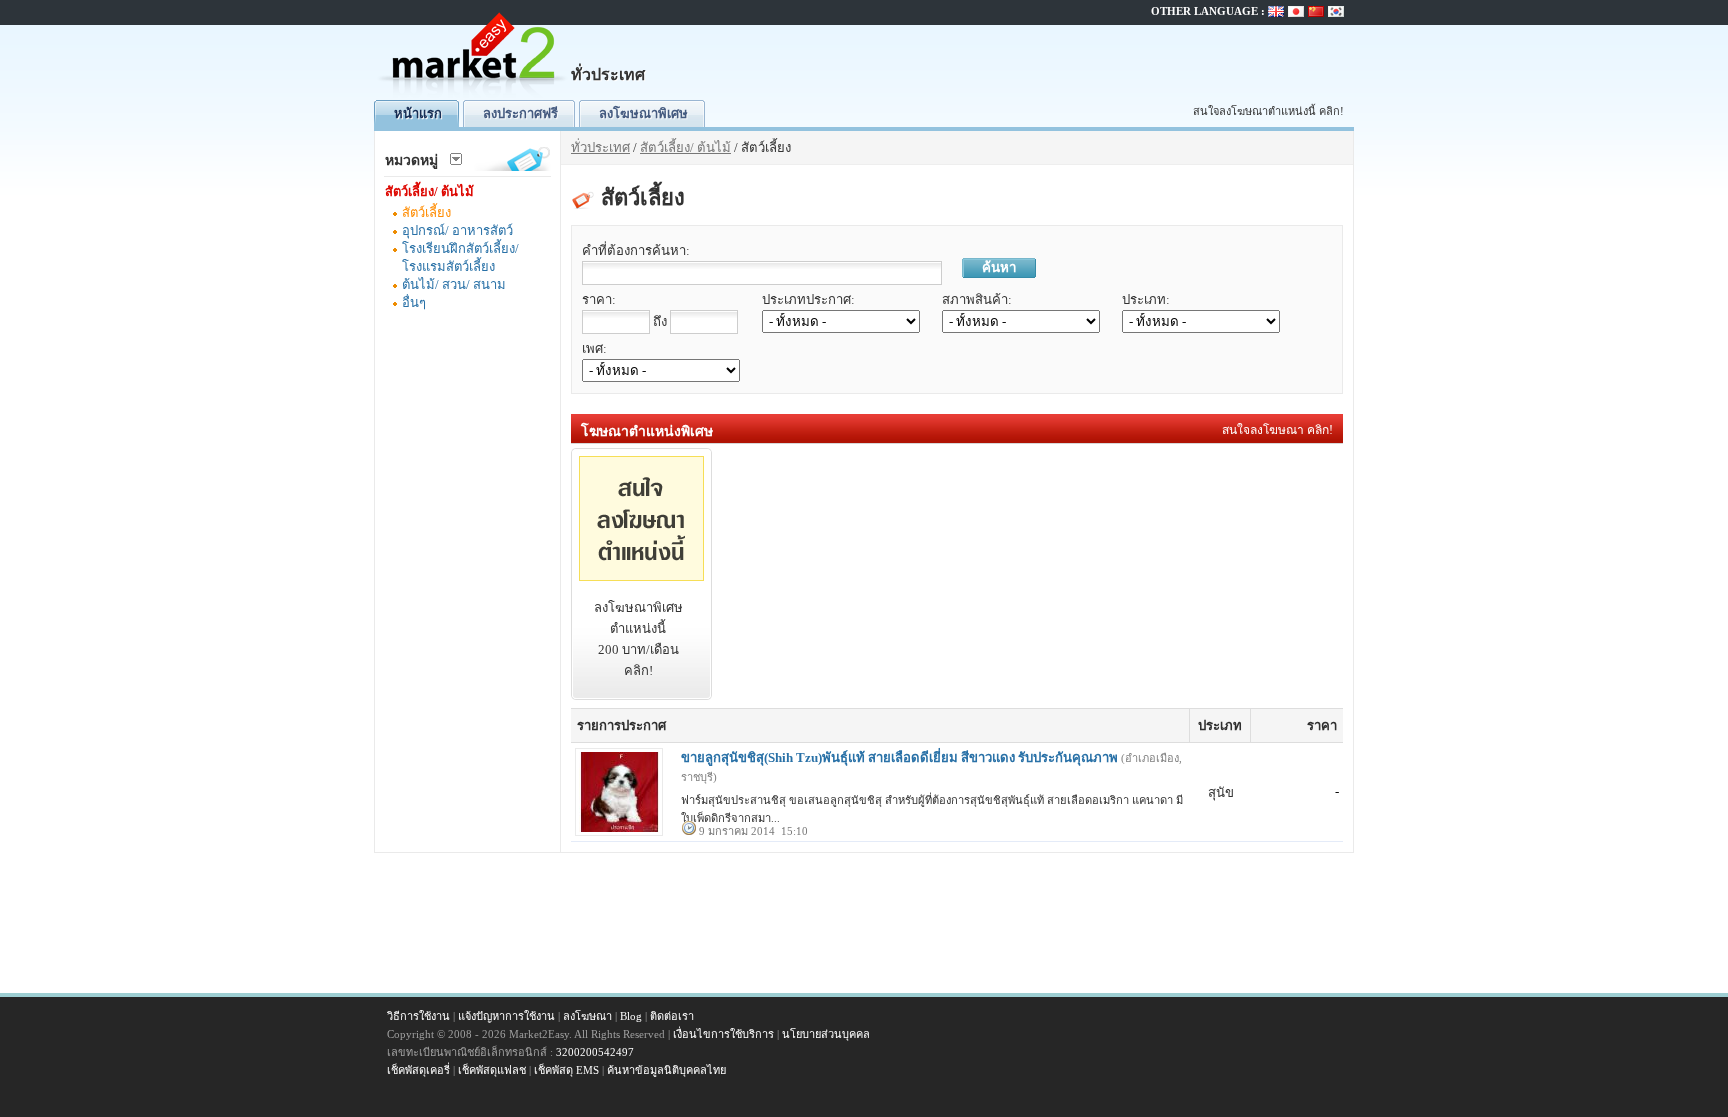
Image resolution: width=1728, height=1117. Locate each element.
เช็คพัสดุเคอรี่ (418, 1070)
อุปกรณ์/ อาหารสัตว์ (457, 230)
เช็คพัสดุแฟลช (492, 1070)
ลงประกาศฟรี (520, 113)
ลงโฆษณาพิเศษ (643, 113)
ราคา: (599, 299)
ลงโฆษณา (587, 1016)
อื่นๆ (414, 302)
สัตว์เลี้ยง (426, 212)
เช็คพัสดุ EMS (566, 1070)
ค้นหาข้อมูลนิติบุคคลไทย (666, 1070)
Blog (631, 1016)
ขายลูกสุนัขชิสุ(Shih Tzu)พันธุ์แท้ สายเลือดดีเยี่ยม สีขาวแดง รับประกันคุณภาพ (899, 757)
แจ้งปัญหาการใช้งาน (506, 1016)
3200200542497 (595, 1052)
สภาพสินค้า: (977, 299)
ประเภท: (1146, 299)
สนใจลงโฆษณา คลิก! (1277, 430)
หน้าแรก (418, 113)
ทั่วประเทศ (600, 147)
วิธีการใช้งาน (418, 1016)
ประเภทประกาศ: (808, 299)
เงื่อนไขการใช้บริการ (723, 1034)
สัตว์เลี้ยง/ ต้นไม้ (429, 191)
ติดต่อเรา (672, 1016)
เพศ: (594, 348)
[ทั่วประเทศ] (474, 95)
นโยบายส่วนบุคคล (826, 1034)
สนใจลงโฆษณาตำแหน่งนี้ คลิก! (1268, 111)
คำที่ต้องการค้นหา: (636, 250)
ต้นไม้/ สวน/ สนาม (454, 284)
